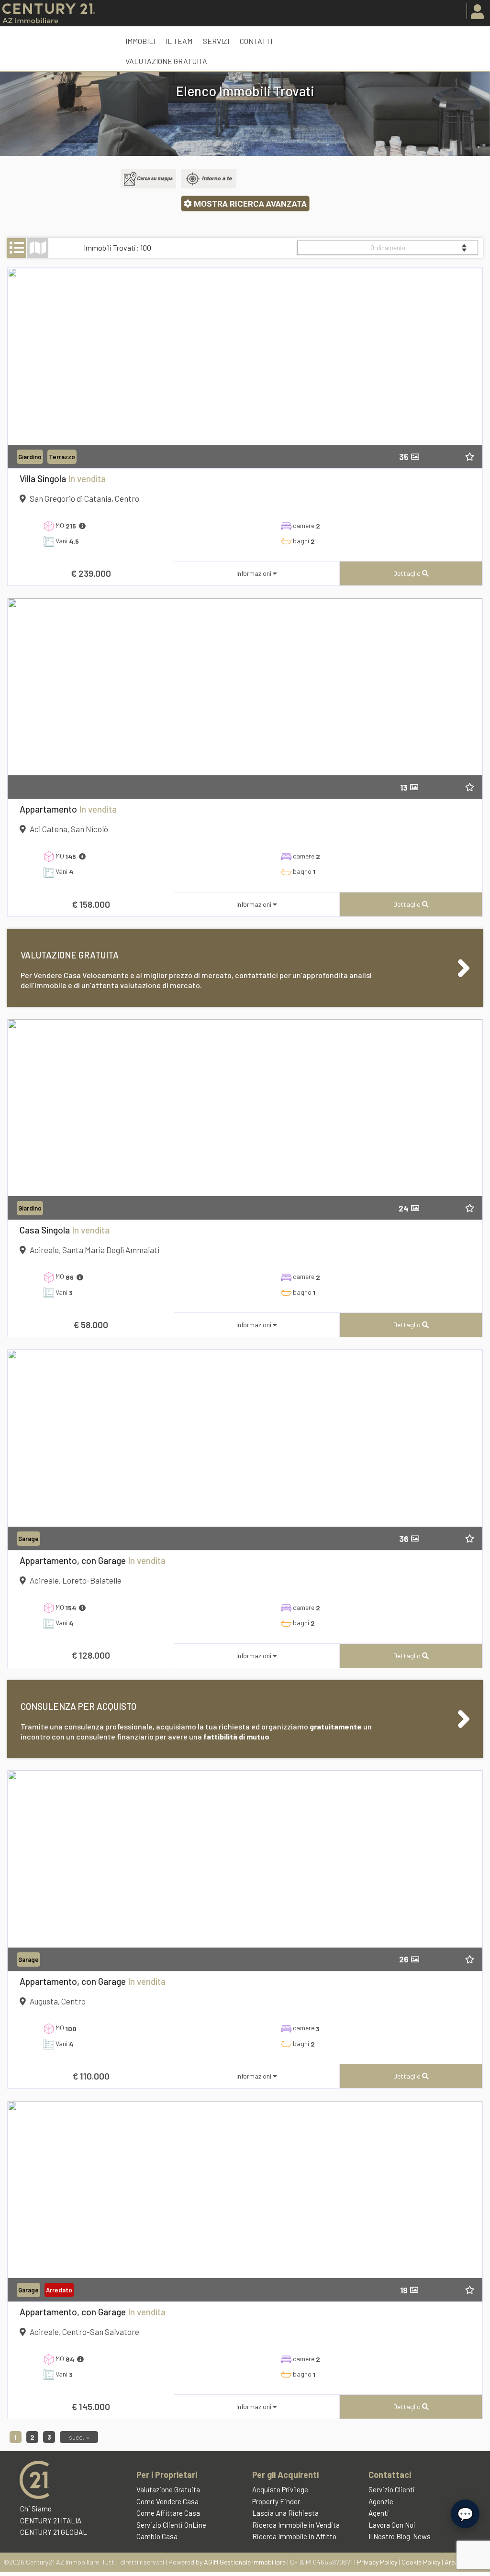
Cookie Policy (421, 2562)
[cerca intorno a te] (209, 179)
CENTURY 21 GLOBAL (54, 2532)
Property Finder (276, 2501)
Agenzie (381, 2501)
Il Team (179, 41)
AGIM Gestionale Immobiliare (245, 2562)
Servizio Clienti (392, 2489)
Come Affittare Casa (168, 2513)
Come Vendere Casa (167, 2501)
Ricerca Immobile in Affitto (294, 2536)
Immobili (140, 41)
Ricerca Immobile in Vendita (296, 2525)
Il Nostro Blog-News (400, 2536)
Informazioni (255, 573)
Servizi (216, 41)
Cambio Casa (157, 2536)
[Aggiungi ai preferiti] (465, 457)
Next (468, 370)
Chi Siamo (36, 2509)
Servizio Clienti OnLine (171, 2525)
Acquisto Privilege (280, 2489)
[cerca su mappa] (148, 179)
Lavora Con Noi (392, 2525)
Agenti (379, 2513)
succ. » (79, 2437)
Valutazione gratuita (166, 61)
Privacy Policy (377, 2562)
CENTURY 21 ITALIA (51, 2521)
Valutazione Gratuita (168, 2489)
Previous (22, 370)
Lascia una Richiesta (285, 2513)
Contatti (256, 41)
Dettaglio (408, 573)
